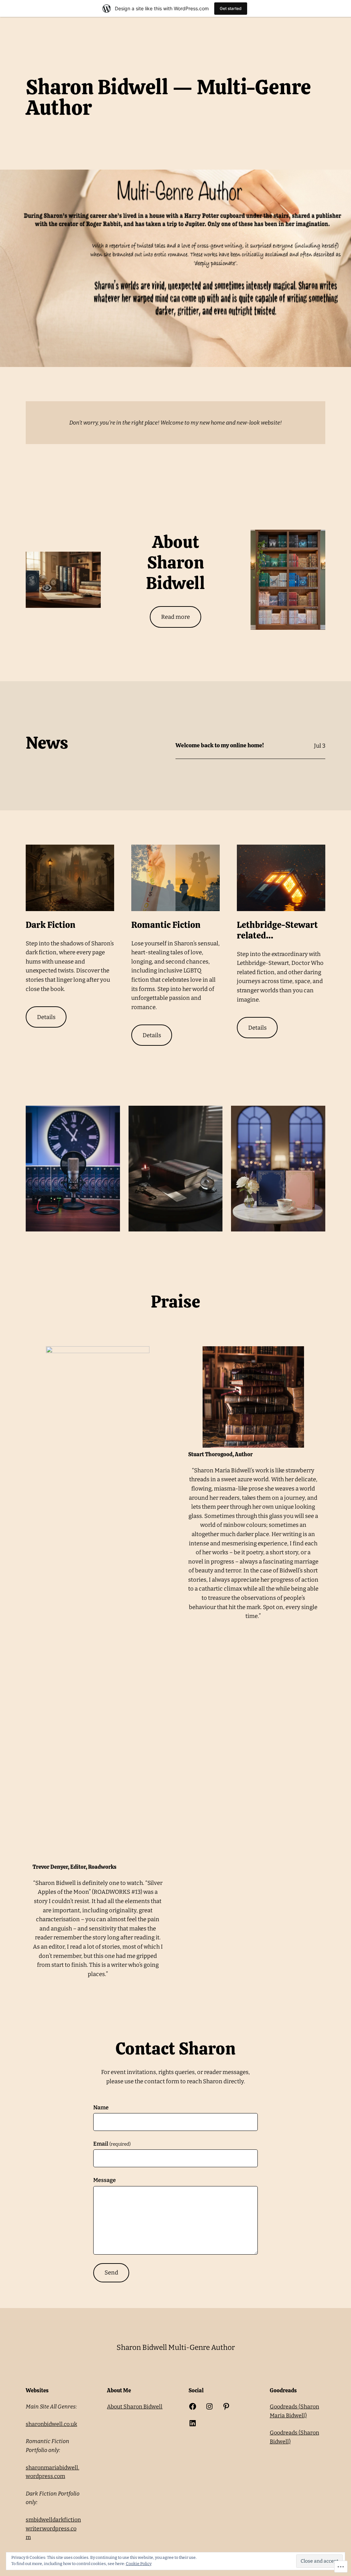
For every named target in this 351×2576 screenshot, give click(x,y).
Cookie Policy (139, 2564)
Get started (231, 8)
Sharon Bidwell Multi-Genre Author (176, 2347)
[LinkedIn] (193, 2423)
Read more (175, 617)
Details (46, 1017)
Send (111, 2272)
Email (112, 2144)
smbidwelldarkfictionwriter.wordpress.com (53, 2528)
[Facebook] (193, 2406)
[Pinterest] (226, 2406)
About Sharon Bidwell (135, 2407)
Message (105, 2180)
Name (101, 2107)
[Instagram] (209, 2406)
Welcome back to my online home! (220, 746)
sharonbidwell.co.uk (51, 2424)
